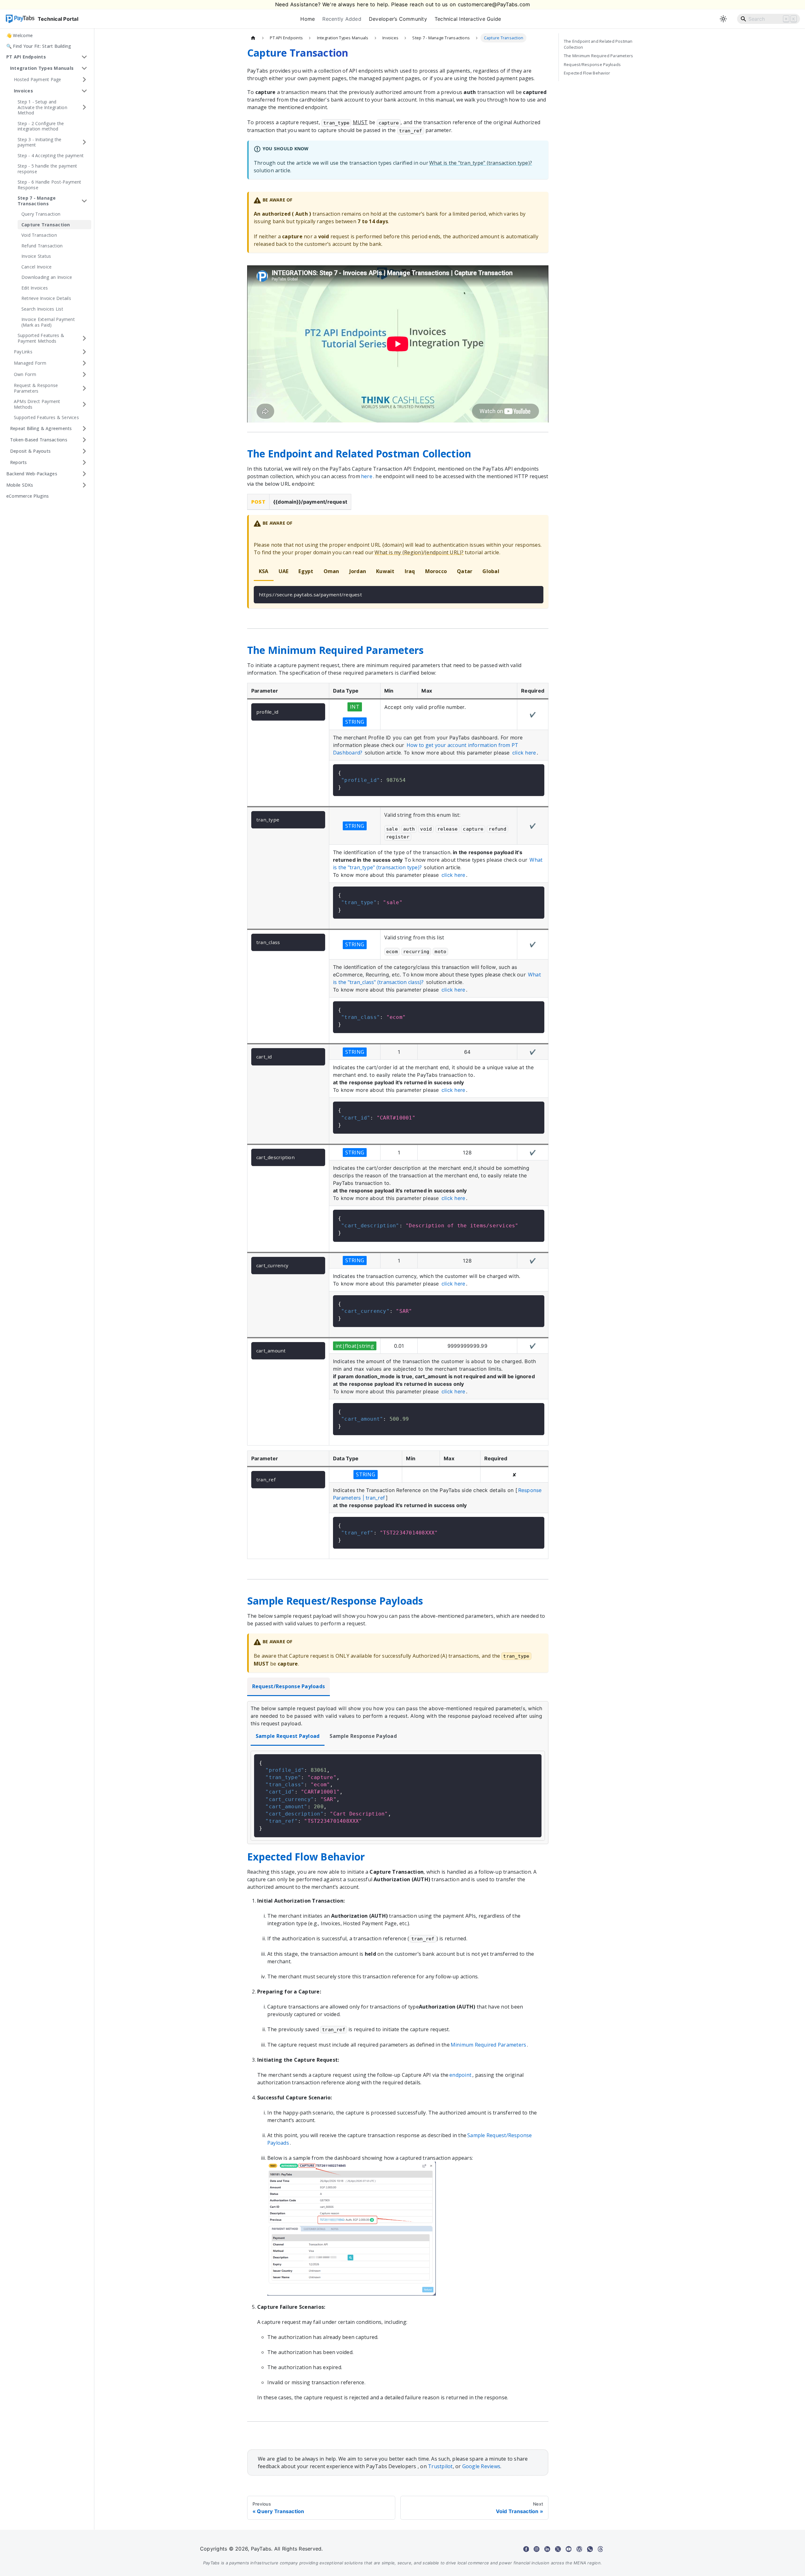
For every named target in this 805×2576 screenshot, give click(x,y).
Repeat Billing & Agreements (41, 428)
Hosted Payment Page (38, 79)
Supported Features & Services (46, 417)
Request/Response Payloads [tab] (289, 1686)
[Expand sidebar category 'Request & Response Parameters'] (84, 388)
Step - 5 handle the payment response (47, 169)
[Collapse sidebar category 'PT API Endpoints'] (84, 57)
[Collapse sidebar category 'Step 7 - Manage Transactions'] (84, 201)
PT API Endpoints (26, 57)
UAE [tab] (284, 571)
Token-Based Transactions (39, 440)
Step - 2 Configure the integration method (41, 126)
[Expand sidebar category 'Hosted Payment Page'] (84, 80)
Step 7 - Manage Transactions (37, 201)
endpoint (460, 2075)
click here (524, 753)
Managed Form (30, 363)
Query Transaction (41, 214)
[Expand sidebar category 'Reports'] (84, 462)
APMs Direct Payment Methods (37, 404)
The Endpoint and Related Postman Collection (598, 44)
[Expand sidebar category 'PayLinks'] (84, 352)
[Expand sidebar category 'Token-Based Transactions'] (84, 440)
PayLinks (23, 352)
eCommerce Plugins (28, 496)
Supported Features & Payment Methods (41, 338)
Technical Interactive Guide (468, 19)
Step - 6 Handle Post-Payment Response (50, 185)
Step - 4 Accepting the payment (51, 155)
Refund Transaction (42, 246)
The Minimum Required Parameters (598, 56)
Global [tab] (491, 571)
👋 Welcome (19, 35)
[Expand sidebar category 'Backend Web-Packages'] (84, 474)
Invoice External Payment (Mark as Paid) (48, 322)
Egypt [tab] (306, 571)
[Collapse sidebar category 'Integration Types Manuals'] (84, 68)
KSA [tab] (264, 571)
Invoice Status (36, 256)
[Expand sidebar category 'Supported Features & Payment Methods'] (84, 338)
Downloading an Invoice (47, 277)
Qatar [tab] (465, 571)
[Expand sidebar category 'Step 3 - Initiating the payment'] (84, 142)
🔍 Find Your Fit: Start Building (39, 46)
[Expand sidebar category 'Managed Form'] (84, 363)
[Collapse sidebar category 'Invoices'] (84, 91)
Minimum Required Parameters (488, 2045)
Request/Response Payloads (592, 64)
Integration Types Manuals (42, 68)
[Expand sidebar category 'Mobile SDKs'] (84, 485)
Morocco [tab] (436, 571)
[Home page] (253, 38)
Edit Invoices (35, 288)
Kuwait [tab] (385, 571)
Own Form (25, 374)
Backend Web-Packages (32, 474)
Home (308, 19)
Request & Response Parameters (36, 388)
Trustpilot (440, 2466)
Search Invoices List (42, 309)
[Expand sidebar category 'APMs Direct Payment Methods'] (84, 404)
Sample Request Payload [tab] (288, 1736)
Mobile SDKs (20, 485)
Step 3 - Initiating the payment (40, 142)
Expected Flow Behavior (587, 73)
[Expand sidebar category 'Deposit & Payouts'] (84, 451)
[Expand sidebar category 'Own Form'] (84, 374)
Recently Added (342, 19)
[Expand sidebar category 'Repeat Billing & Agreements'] (84, 428)
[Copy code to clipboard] (536, 594)
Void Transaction (39, 235)
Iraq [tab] (410, 571)
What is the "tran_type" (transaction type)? (481, 163)
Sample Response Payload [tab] (363, 1736)
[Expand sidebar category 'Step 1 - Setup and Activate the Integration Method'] (84, 107)
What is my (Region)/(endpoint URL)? (419, 552)
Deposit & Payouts (30, 451)
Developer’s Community (398, 19)
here (367, 476)
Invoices (23, 91)
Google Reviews (481, 2466)
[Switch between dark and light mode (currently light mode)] (723, 19)
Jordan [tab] (358, 571)
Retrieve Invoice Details (46, 298)
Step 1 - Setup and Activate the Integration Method (42, 107)
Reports (19, 462)
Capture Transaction (46, 225)
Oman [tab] (331, 571)
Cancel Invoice (36, 267)
